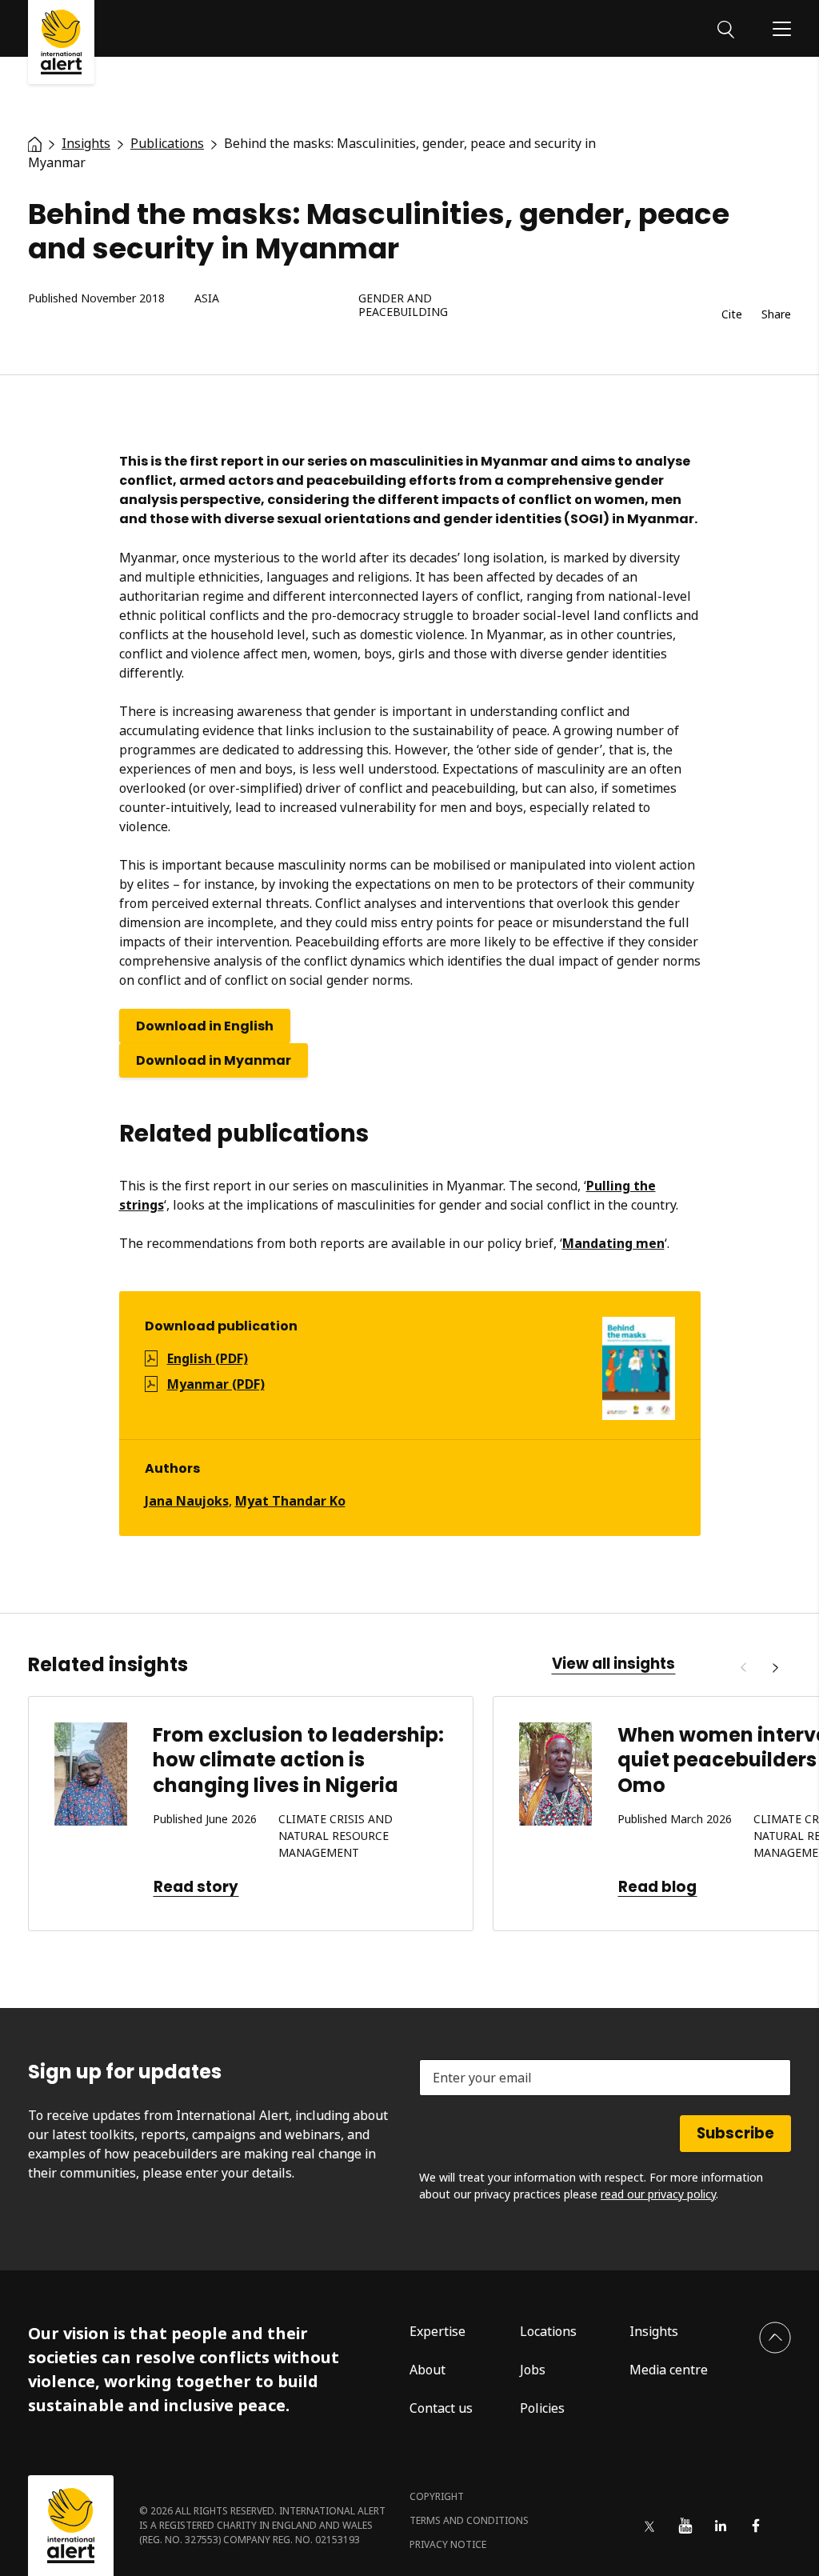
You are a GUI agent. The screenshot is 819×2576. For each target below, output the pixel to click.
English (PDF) (208, 1358)
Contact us (441, 2408)
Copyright (437, 2496)
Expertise (437, 2331)
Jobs (533, 2370)
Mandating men (613, 1243)
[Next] (775, 1668)
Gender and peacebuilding (403, 306)
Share (776, 315)
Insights (654, 2331)
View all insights (613, 1664)
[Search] (726, 28)
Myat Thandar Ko (290, 1501)
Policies (542, 2408)
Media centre (669, 2370)
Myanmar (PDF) (216, 1384)
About (427, 2370)
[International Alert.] (35, 143)
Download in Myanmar (214, 1060)
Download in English (205, 1026)
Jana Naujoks (187, 1501)
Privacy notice (448, 2544)
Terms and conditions (469, 2520)
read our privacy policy (658, 2194)
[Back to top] (775, 2338)
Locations (548, 2331)
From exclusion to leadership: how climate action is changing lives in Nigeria (298, 1760)
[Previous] (743, 1668)
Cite (732, 315)
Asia (207, 299)
